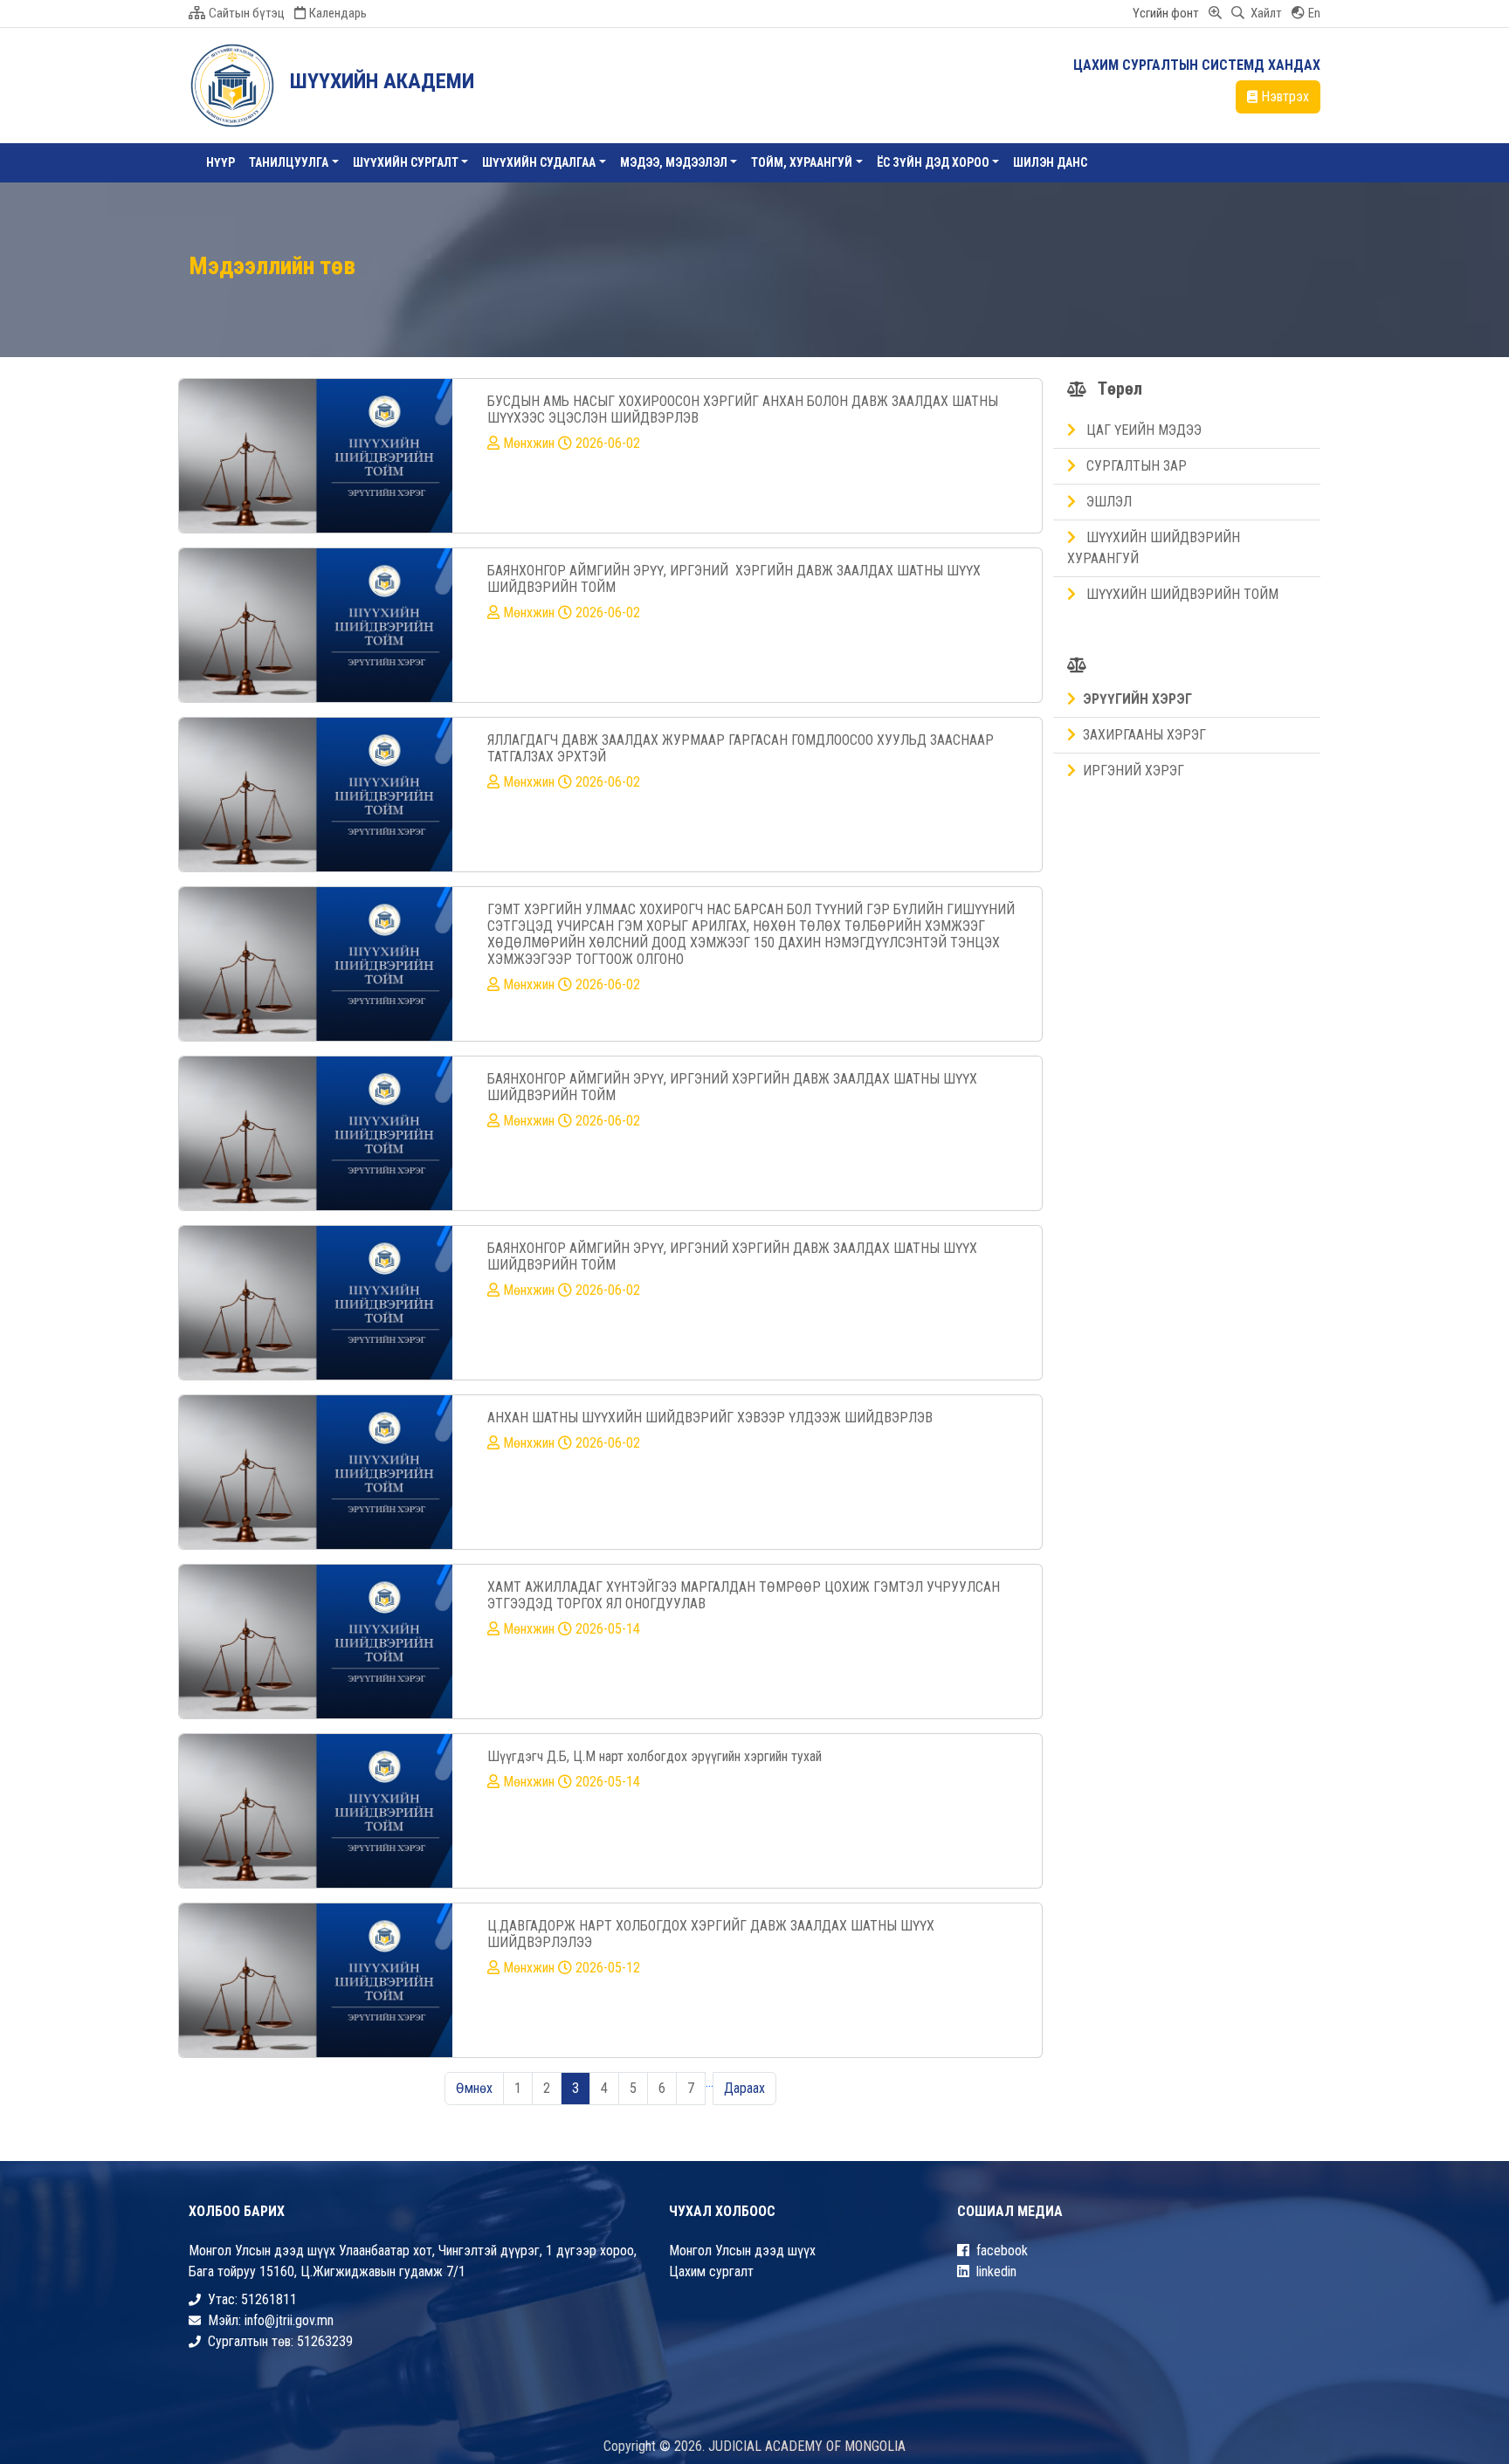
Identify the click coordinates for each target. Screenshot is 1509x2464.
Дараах (744, 2088)
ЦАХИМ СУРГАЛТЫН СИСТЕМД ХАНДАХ (1197, 65)
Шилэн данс (1050, 162)
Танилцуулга (289, 162)
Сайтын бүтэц (247, 13)
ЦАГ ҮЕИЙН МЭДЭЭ (1142, 430)
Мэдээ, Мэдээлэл (674, 162)
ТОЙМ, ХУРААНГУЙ (802, 162)
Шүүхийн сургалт (406, 162)
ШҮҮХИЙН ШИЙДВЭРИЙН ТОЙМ (1181, 594)
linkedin (996, 2271)
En (1314, 13)
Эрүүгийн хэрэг (1137, 699)
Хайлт (1265, 13)
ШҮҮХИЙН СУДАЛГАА (539, 162)
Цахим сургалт (711, 2271)
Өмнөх (474, 2088)
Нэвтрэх (1285, 96)
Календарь (338, 13)
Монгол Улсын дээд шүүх (742, 2251)
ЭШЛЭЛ (1107, 502)
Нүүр (220, 162)
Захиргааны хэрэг (1144, 735)
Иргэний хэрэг (1133, 771)
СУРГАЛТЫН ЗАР (1135, 466)
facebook (1002, 2251)
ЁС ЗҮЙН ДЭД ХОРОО (933, 162)
